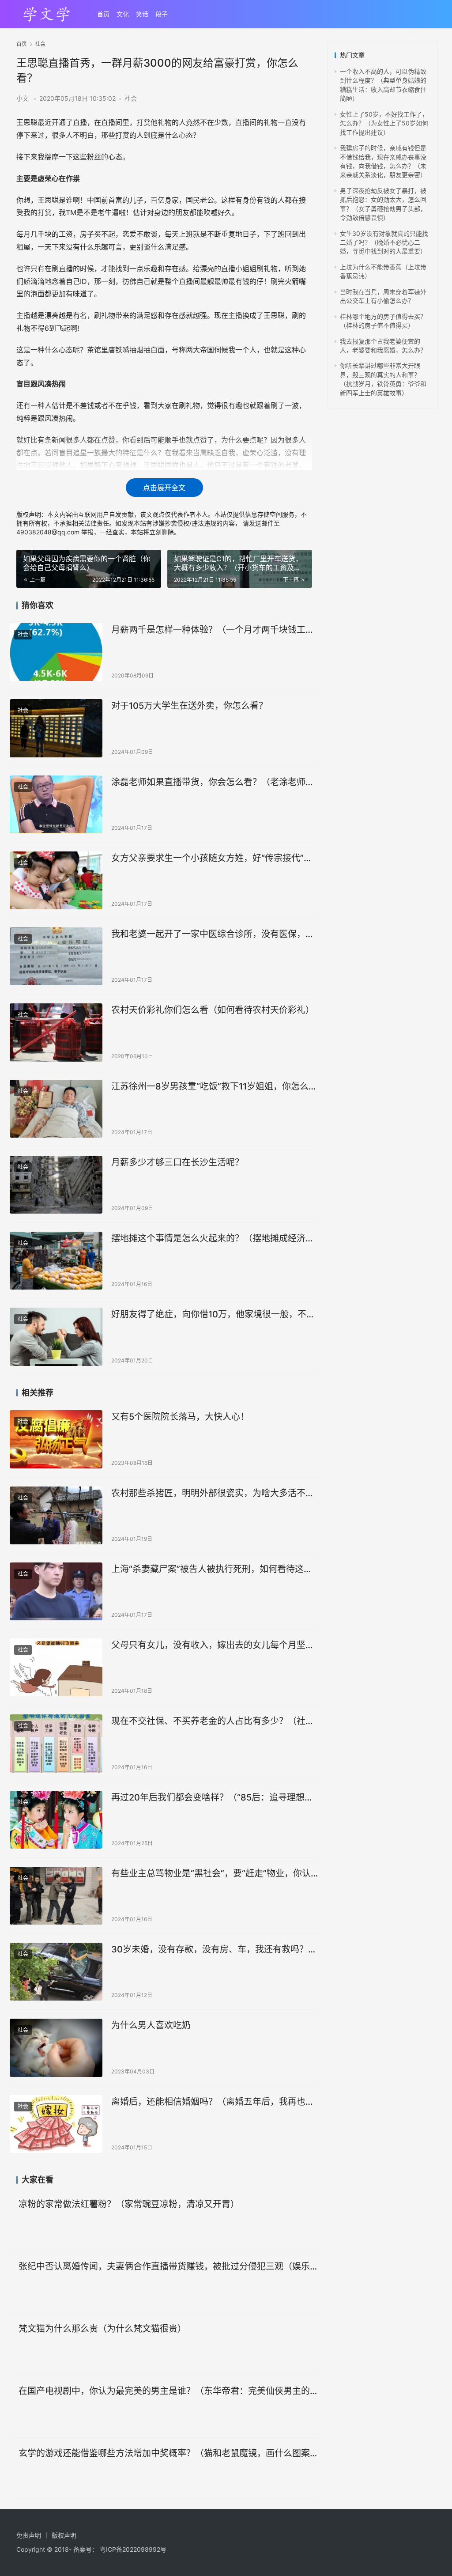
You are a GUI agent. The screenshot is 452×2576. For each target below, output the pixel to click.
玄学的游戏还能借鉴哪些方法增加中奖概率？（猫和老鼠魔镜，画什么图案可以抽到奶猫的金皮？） (169, 2453)
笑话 (142, 14)
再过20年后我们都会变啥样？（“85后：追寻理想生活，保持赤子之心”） (212, 1798)
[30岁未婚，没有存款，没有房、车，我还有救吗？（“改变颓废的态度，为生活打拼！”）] (56, 1972)
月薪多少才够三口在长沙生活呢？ (177, 1162)
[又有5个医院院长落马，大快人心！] (56, 1439)
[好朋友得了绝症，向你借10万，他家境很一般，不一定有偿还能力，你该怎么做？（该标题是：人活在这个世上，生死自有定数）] (56, 1337)
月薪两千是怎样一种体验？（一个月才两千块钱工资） (215, 630)
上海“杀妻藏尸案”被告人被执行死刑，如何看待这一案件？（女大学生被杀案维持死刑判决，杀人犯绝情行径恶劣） (213, 1569)
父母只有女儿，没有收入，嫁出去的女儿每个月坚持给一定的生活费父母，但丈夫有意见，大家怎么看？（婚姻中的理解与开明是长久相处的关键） (213, 1645)
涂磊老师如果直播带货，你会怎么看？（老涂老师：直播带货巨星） (213, 782)
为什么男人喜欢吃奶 (151, 2025)
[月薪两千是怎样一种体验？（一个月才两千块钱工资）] (56, 652)
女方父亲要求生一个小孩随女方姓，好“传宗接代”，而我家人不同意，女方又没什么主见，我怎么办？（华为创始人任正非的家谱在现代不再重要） (212, 858)
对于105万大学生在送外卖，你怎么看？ (189, 706)
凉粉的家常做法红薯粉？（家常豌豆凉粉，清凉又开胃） (129, 2204)
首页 (103, 14)
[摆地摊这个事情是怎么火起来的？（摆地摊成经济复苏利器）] (56, 1261)
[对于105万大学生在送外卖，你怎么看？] (56, 728)
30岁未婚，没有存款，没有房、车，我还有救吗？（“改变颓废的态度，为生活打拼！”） (210, 1950)
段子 (162, 14)
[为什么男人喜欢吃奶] (56, 2048)
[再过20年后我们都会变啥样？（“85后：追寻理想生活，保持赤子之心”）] (56, 1820)
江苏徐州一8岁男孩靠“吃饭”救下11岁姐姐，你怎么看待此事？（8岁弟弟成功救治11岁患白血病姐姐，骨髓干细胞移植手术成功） (214, 1087)
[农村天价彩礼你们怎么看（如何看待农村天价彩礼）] (56, 1032)
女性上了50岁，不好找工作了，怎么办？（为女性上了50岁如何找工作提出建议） (384, 123)
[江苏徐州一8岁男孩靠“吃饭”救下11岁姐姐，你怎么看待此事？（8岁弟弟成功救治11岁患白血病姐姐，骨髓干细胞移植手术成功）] (56, 1109)
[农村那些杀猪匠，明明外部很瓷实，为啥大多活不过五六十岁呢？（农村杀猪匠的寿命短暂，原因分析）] (56, 1515)
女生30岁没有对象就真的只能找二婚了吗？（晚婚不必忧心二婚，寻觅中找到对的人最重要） (384, 242)
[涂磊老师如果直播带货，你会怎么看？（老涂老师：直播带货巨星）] (56, 804)
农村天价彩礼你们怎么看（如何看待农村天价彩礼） (213, 1010)
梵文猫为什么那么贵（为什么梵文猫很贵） (102, 2329)
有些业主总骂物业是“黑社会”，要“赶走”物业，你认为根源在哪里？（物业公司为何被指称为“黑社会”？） (215, 1874)
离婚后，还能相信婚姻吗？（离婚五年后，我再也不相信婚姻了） (213, 2102)
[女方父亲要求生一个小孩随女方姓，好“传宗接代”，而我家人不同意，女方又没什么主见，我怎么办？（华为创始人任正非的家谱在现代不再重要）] (56, 880)
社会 (131, 98)
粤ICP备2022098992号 (133, 2549)
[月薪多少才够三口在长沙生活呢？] (56, 1185)
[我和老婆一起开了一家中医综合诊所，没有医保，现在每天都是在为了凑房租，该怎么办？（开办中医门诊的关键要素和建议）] (56, 956)
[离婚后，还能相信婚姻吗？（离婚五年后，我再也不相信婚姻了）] (56, 2124)
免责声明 (29, 2535)
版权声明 (64, 2535)
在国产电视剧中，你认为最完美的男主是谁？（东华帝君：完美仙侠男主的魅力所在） (169, 2391)
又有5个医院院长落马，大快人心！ (180, 1417)
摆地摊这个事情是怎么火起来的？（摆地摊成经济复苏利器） (213, 1239)
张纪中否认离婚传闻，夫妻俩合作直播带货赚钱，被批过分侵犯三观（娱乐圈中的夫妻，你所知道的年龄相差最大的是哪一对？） (169, 2267)
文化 (123, 14)
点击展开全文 (164, 488)
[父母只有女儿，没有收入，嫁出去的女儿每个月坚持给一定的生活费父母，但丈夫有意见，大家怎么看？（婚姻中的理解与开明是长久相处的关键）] (56, 1667)
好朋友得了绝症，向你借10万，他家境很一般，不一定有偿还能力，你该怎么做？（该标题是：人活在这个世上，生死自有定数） (213, 1314)
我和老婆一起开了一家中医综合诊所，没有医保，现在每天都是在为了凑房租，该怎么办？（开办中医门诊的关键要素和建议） (213, 934)
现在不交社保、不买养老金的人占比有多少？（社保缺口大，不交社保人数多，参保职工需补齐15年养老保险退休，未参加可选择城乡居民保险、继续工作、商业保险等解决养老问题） (213, 1721)
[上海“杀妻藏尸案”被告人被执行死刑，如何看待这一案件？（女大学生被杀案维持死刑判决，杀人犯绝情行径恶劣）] (56, 1591)
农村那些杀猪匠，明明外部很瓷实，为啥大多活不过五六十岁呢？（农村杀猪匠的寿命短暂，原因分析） (213, 1493)
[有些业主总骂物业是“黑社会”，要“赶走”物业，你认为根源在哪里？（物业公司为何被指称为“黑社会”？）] (56, 1896)
